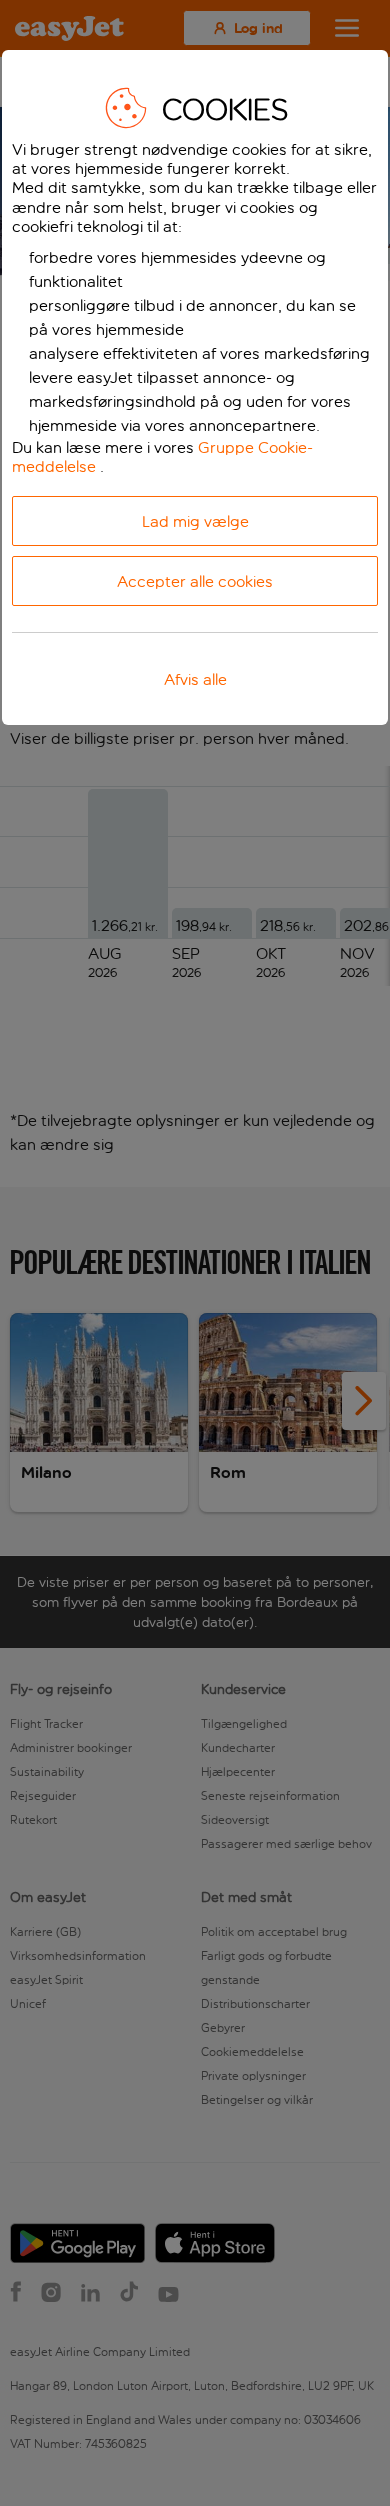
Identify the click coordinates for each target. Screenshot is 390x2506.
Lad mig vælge (195, 521)
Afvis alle (195, 679)
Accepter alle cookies (195, 581)
